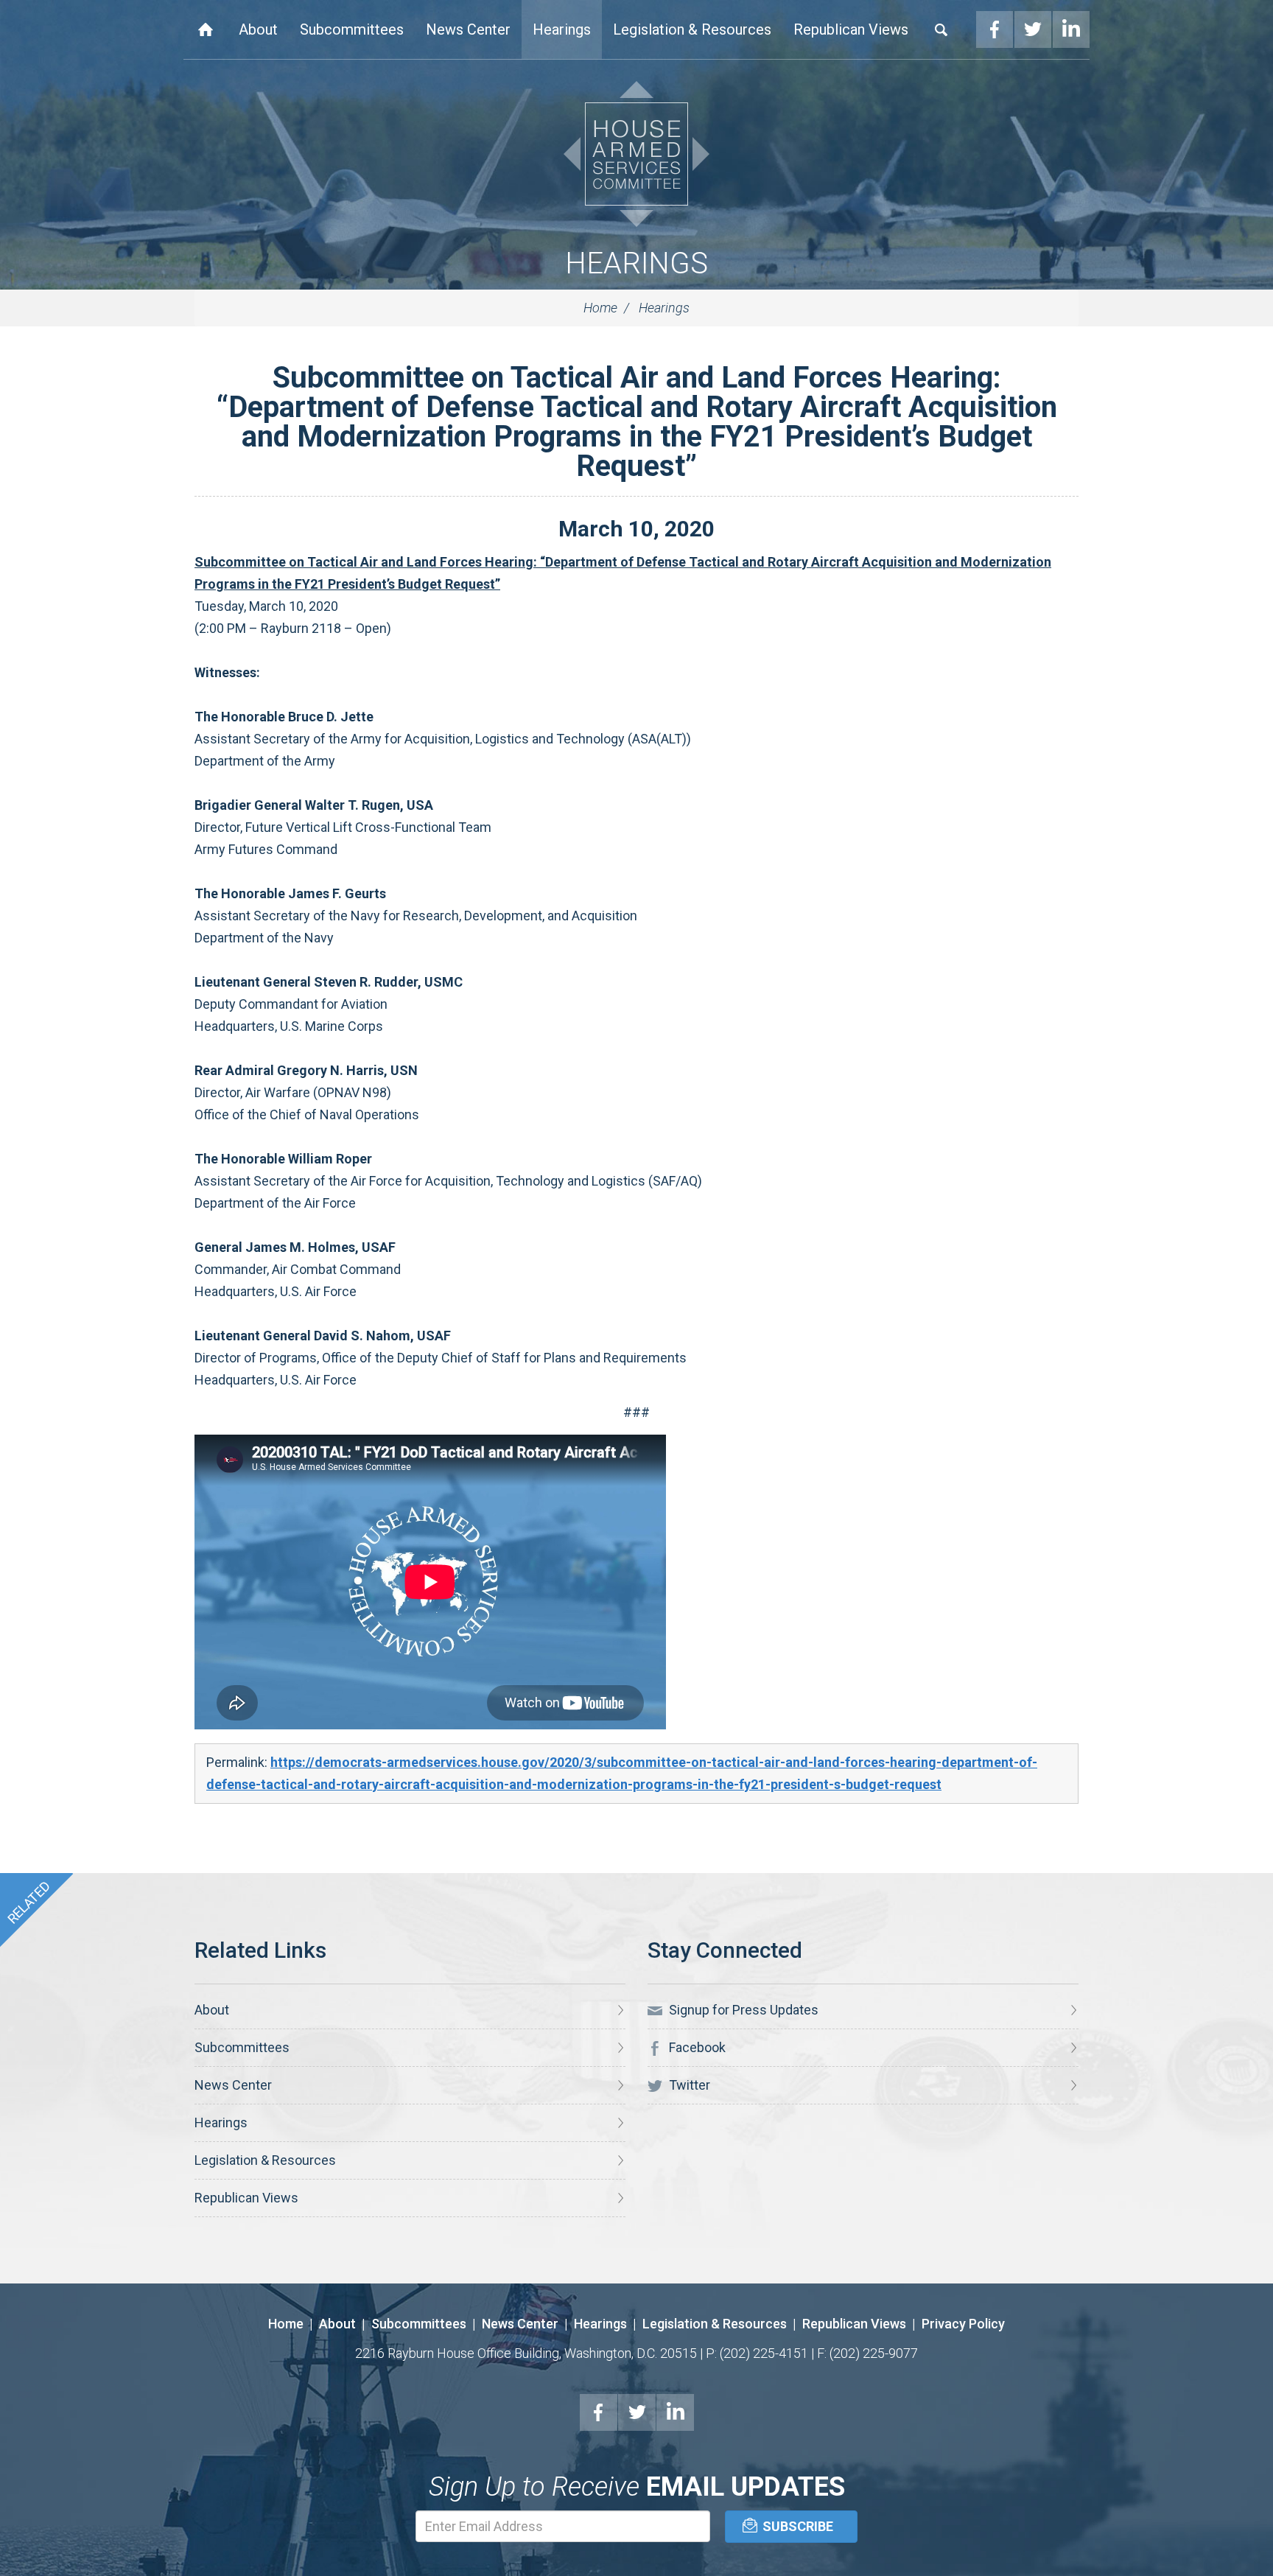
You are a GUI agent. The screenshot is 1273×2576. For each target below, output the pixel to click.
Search (941, 29)
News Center (468, 29)
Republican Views (851, 29)
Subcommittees (352, 29)
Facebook (995, 29)
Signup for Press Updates (742, 2010)
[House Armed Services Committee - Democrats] (636, 154)
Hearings (562, 29)
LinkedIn (1071, 29)
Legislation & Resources (692, 29)
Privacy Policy (963, 2324)
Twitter (1033, 29)
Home (206, 29)
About (258, 29)
